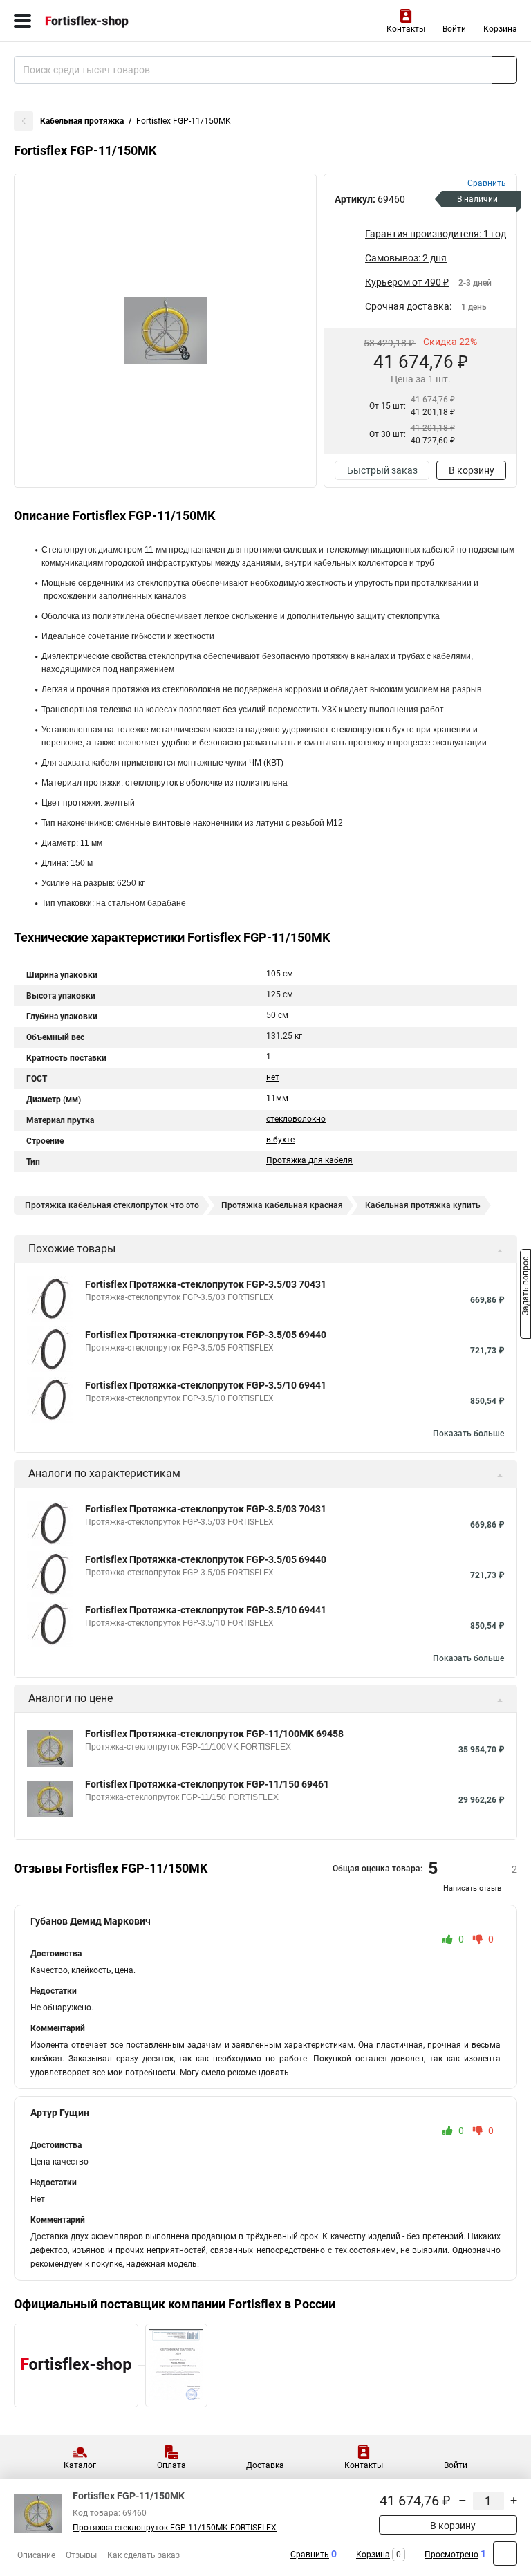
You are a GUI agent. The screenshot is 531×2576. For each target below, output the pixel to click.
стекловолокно (296, 1119)
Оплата (171, 2465)
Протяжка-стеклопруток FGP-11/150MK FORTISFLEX (175, 2528)
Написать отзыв (472, 1888)
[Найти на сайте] (504, 70)
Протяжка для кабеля (309, 1160)
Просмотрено (451, 2555)
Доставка (265, 2465)
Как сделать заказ (143, 2555)
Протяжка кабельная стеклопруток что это (112, 1205)
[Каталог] (22, 21)
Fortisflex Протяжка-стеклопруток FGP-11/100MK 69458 (214, 1734)
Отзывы (81, 2555)
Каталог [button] (80, 2465)
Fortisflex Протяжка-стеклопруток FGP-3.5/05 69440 (206, 1335)
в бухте (280, 1140)
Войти (454, 29)
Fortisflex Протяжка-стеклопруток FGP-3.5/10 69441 (206, 1385)
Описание (36, 2555)
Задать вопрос (525, 1287)
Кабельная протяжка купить (423, 1205)
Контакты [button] (406, 29)
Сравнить (310, 2555)
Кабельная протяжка (82, 121)
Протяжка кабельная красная (282, 1205)
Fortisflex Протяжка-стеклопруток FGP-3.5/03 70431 (206, 1284)
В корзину (472, 470)
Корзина (500, 29)
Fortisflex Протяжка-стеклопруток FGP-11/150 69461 (207, 1784)
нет (273, 1077)
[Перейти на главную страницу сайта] (104, 21)
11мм (277, 1098)
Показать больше (468, 1434)
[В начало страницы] (505, 2554)
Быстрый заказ (382, 470)
